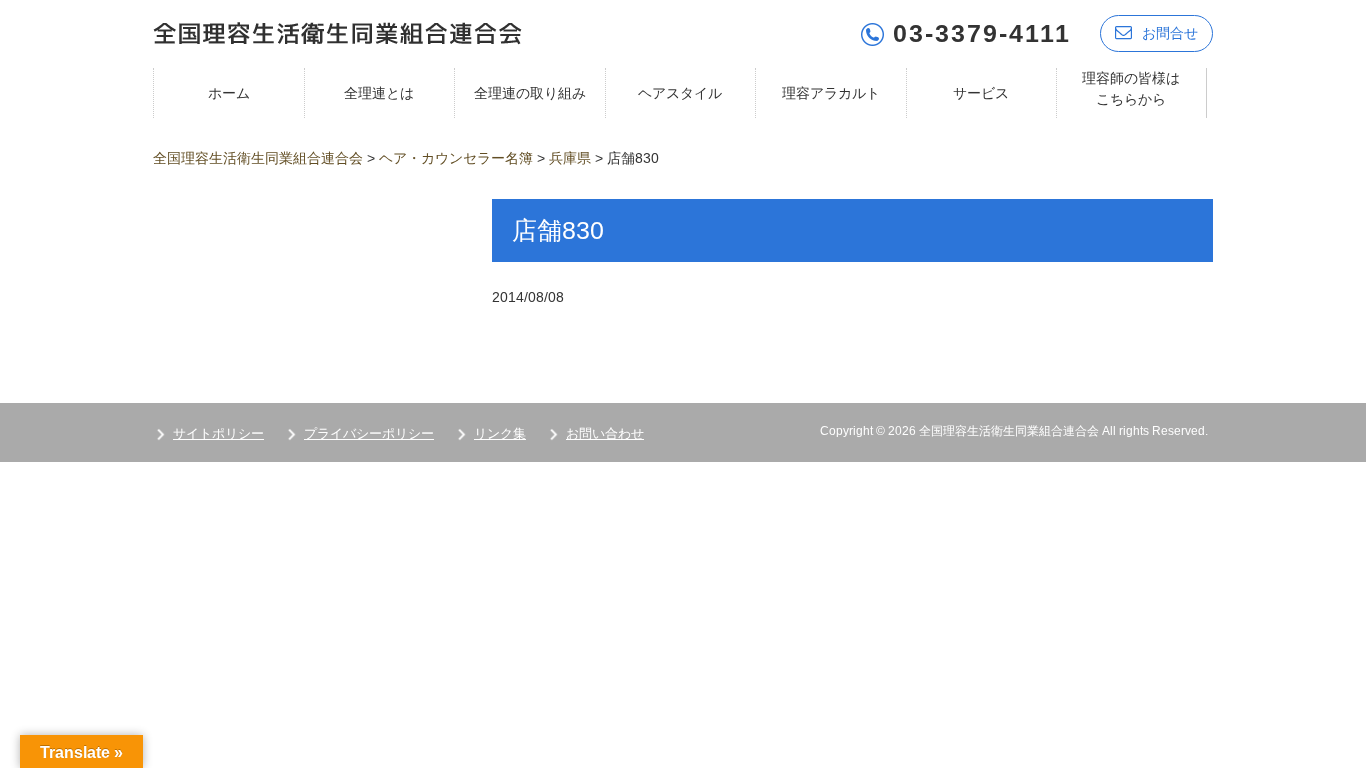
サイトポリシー (218, 433)
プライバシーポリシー (369, 433)
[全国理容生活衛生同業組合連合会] (337, 31)
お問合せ (1170, 33)
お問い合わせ (605, 433)
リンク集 (500, 433)
